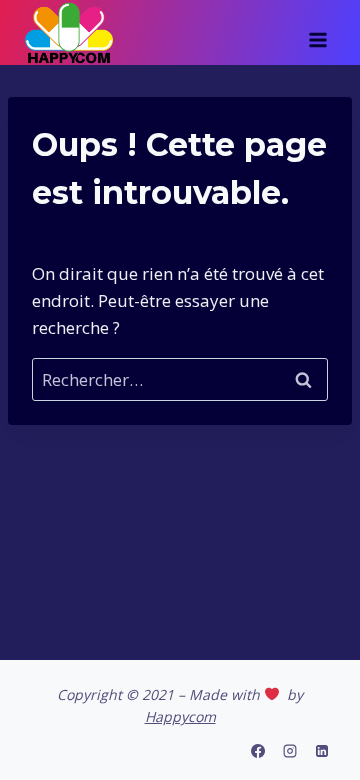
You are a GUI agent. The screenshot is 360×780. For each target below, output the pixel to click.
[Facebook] (258, 751)
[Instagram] (290, 751)
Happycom (180, 716)
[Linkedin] (322, 751)
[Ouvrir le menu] (317, 33)
